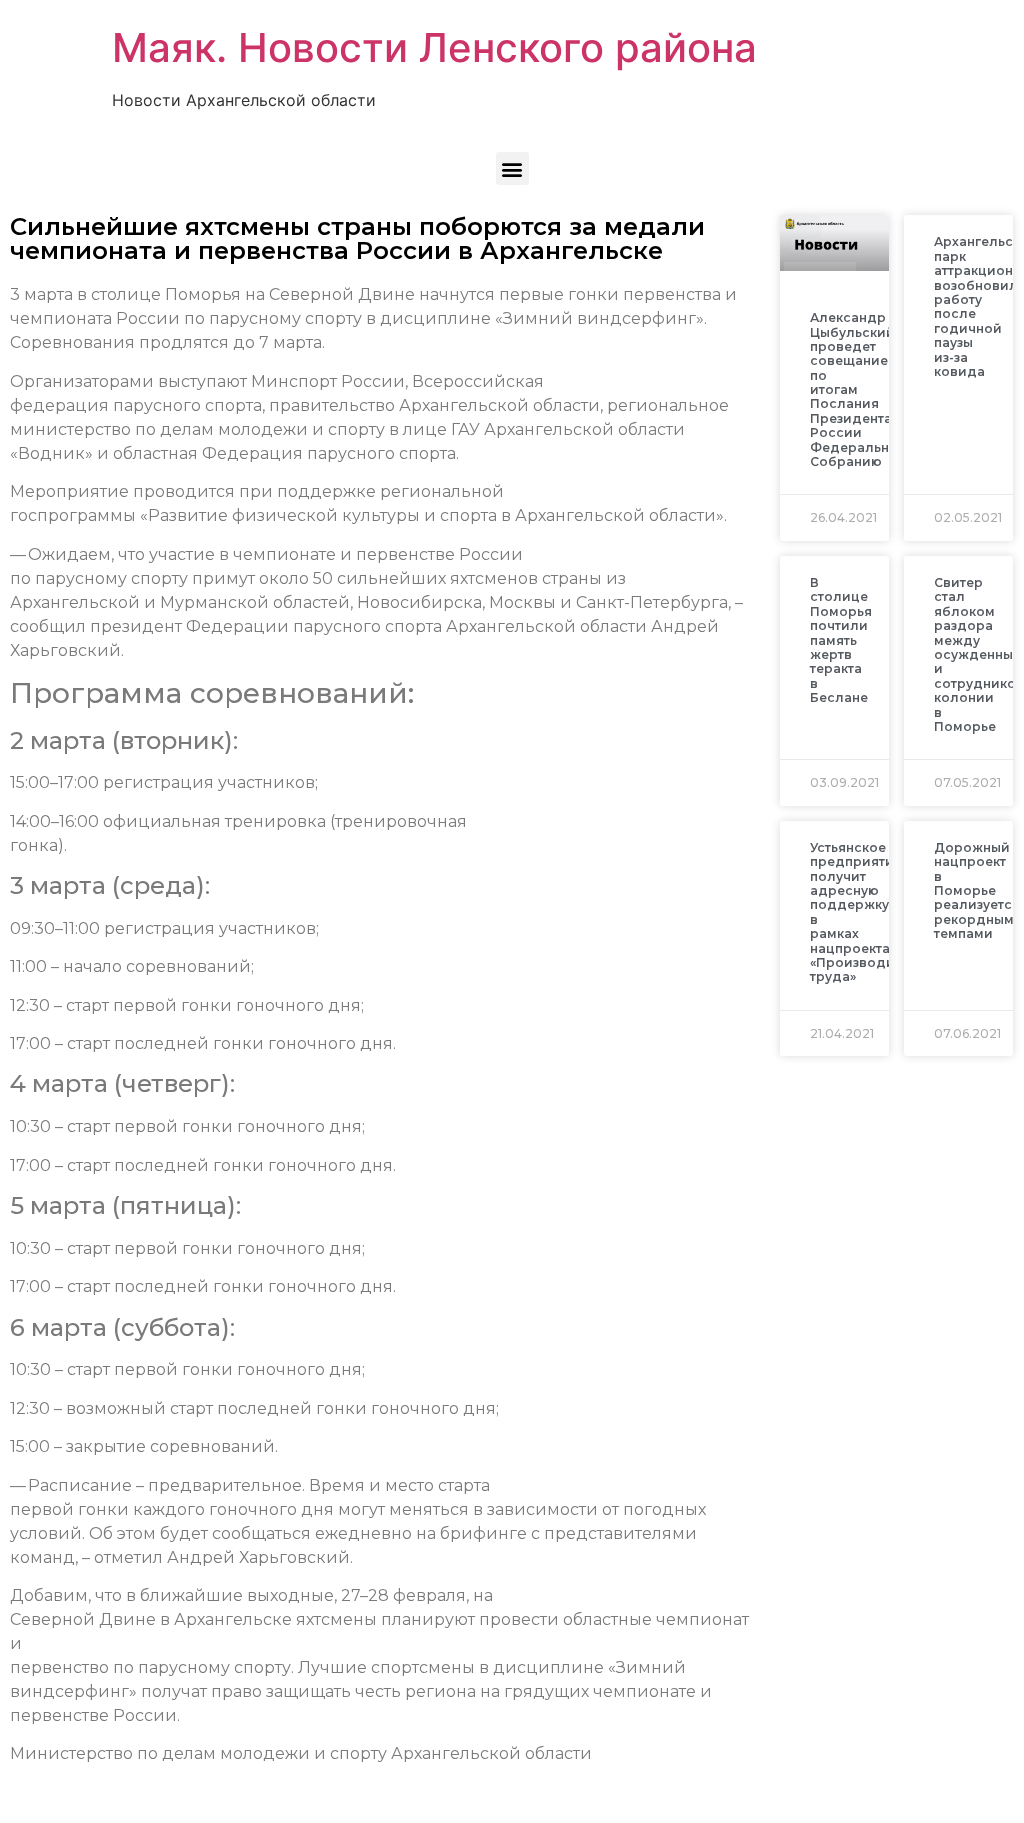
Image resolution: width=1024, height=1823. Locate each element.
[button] (512, 168)
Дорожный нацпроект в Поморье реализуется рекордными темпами (978, 890)
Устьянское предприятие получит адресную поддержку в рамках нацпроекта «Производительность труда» (886, 912)
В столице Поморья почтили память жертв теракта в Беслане (841, 640)
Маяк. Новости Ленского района (434, 47)
